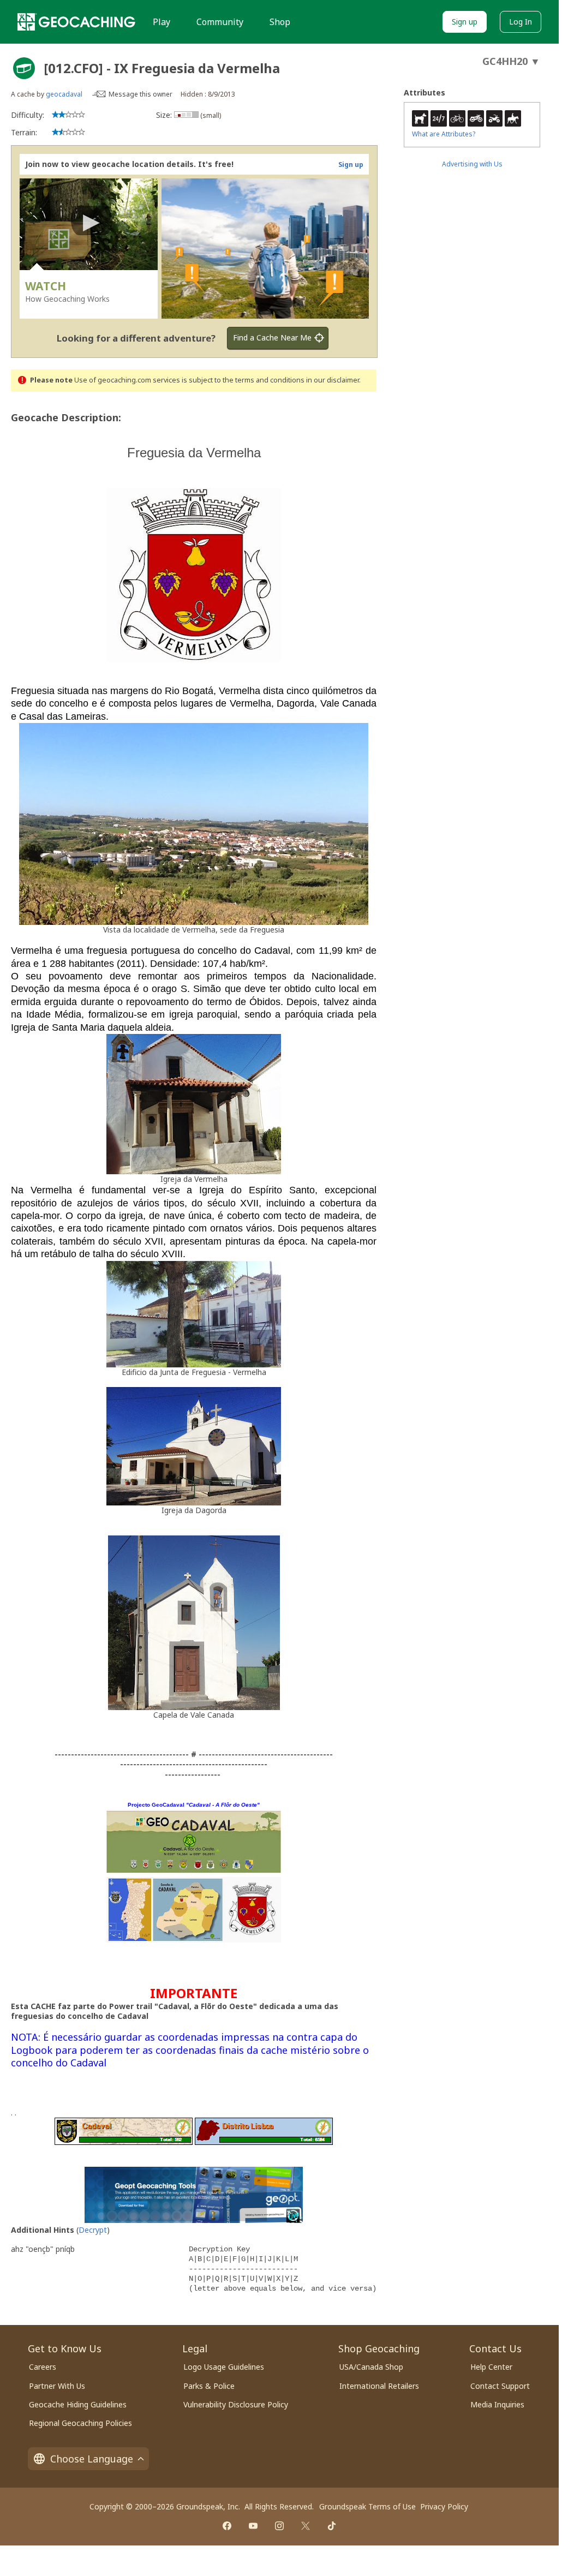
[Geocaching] (76, 22)
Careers (43, 2367)
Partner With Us (57, 2386)
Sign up (465, 22)
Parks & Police (209, 2386)
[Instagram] (279, 2526)
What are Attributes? (444, 134)
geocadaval (64, 94)
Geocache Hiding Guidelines (78, 2404)
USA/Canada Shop (371, 2367)
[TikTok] (332, 2526)
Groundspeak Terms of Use (367, 2506)
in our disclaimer (333, 380)
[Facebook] (227, 2526)
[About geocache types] (24, 68)
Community (220, 22)
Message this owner (140, 94)
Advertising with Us (472, 164)
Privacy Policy (444, 2506)
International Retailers (379, 2386)
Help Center (491, 2367)
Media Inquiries (497, 2404)
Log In (521, 22)
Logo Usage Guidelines (224, 2367)
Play (162, 22)
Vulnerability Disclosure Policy (236, 2404)
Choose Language (92, 2459)
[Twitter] (306, 2526)
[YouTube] (253, 2526)
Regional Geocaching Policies (80, 2423)
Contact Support (500, 2386)
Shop (280, 22)
